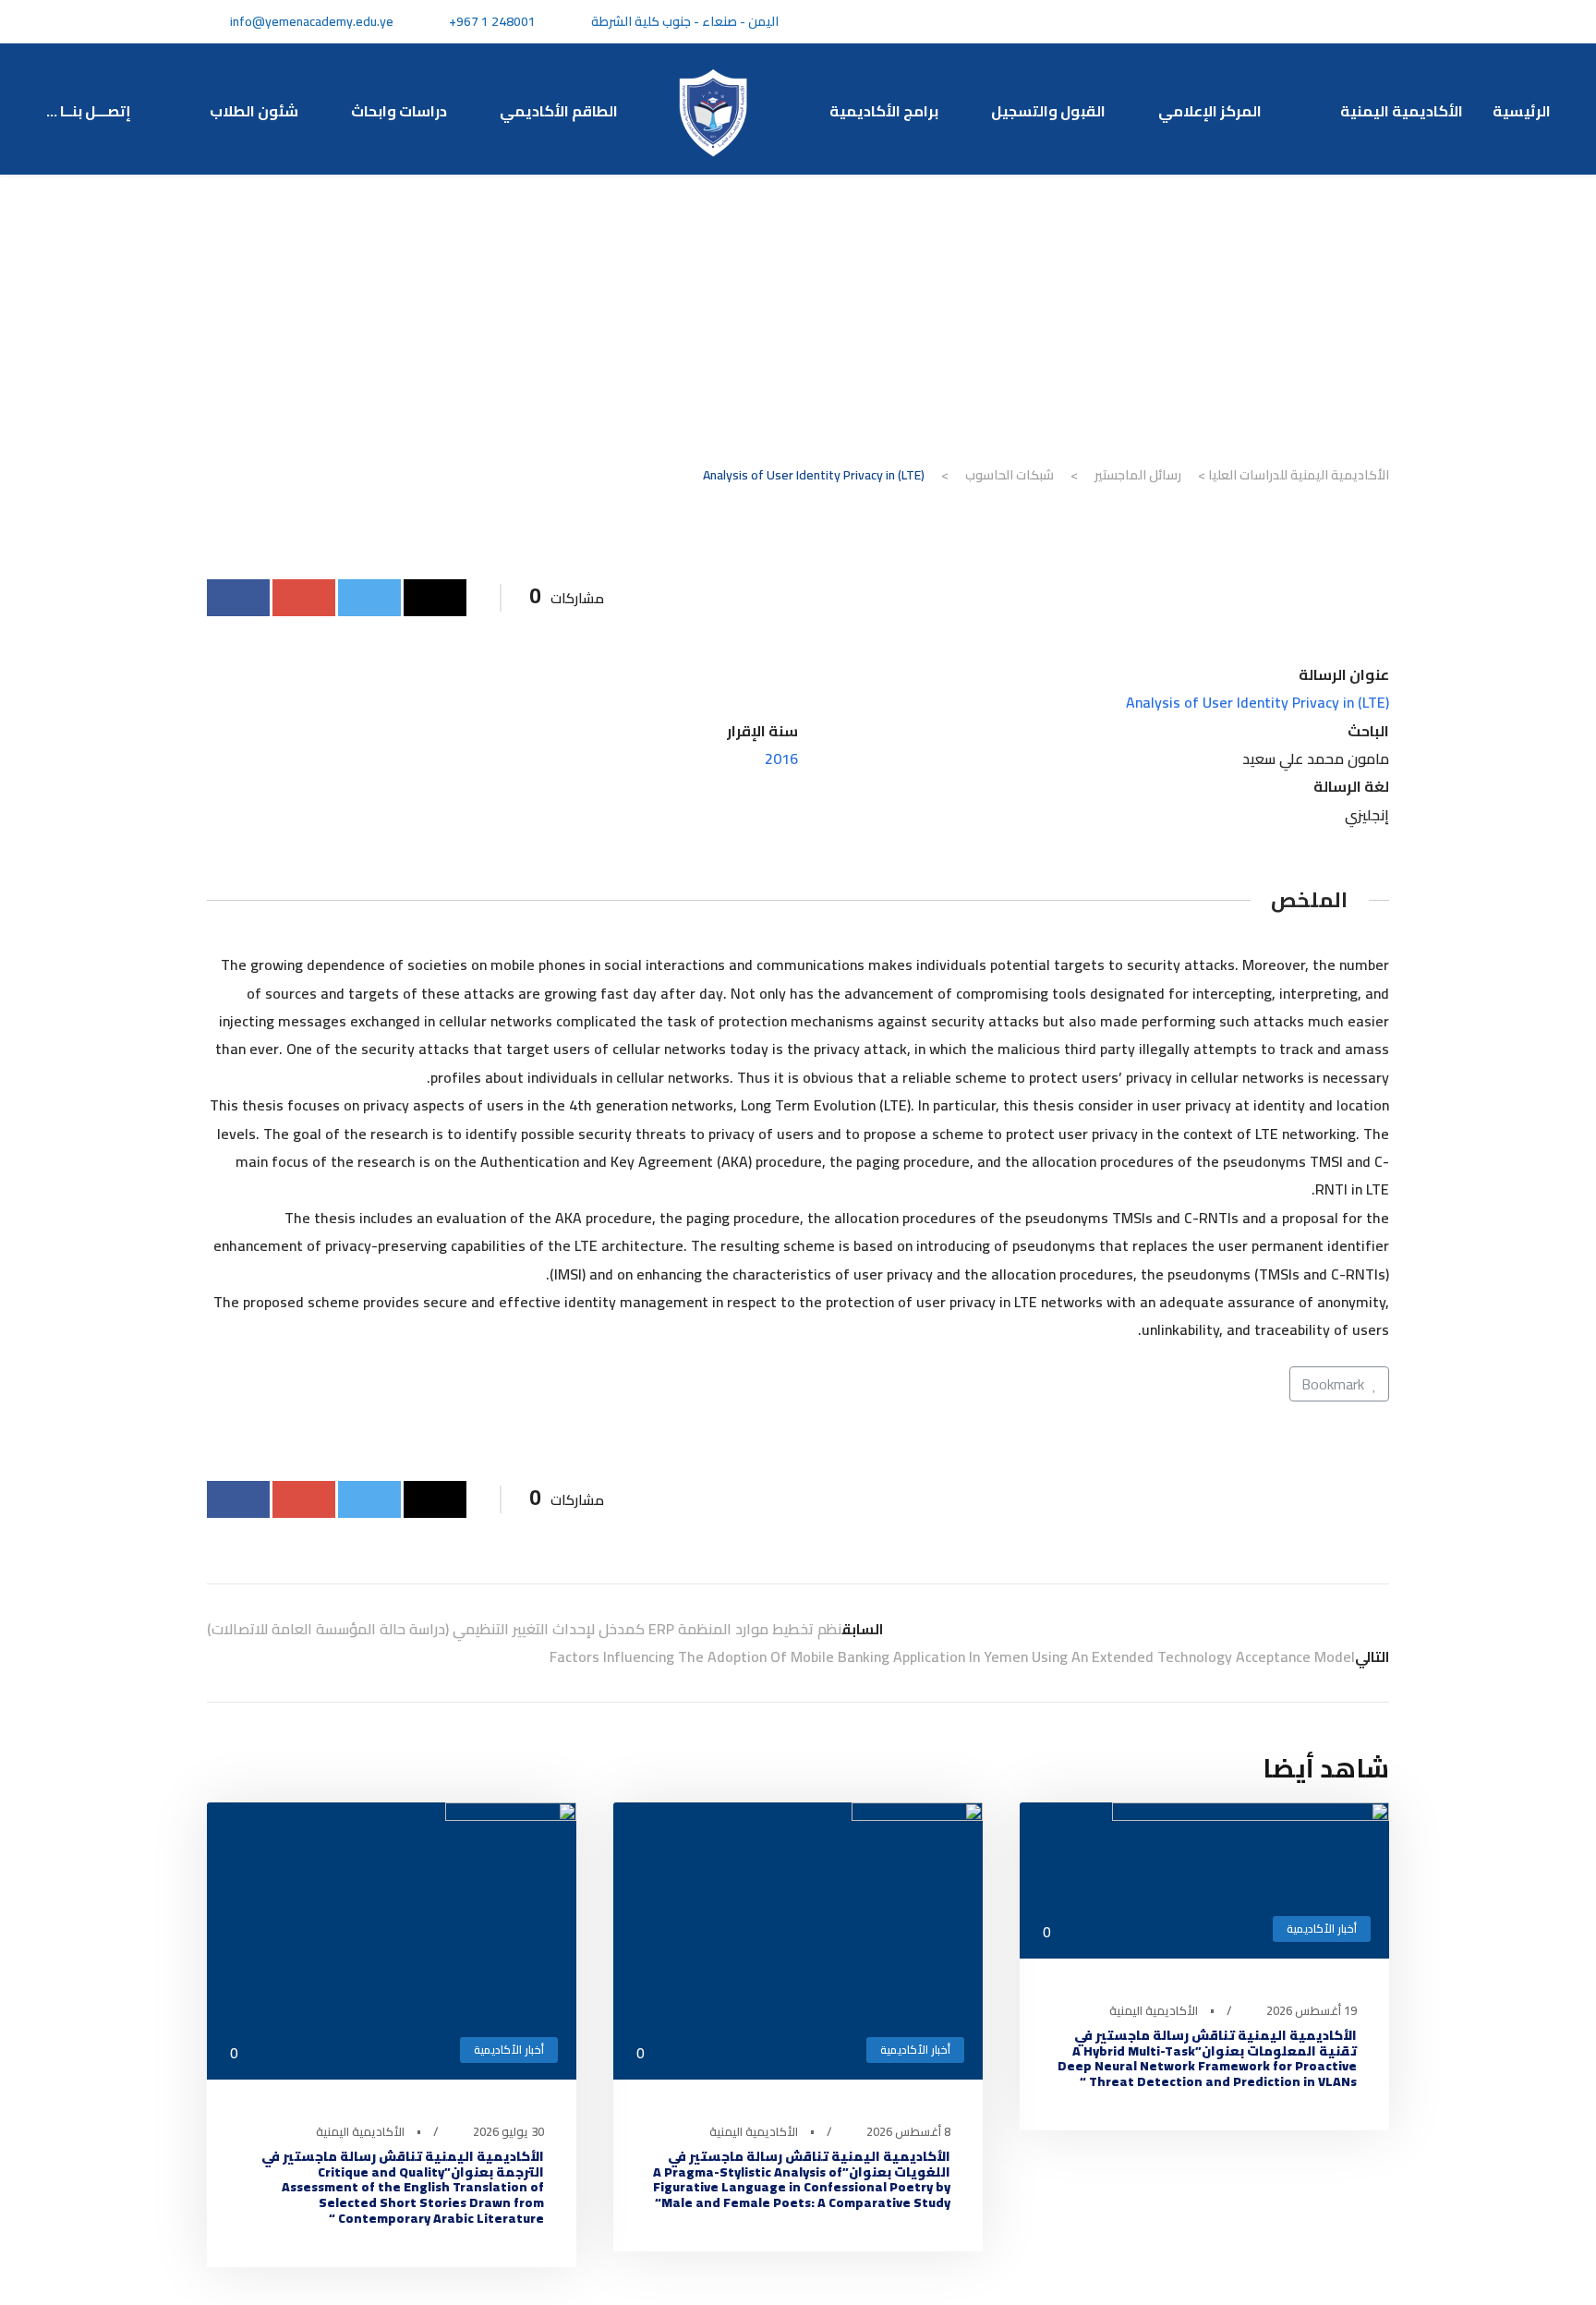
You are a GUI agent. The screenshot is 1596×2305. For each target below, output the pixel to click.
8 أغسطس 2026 (908, 2131)
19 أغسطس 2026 (1312, 2010)
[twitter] (1328, 21)
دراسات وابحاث (399, 111)
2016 (781, 758)
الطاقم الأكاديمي (559, 111)
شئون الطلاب (254, 111)
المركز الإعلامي (1213, 111)
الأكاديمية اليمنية (1402, 111)
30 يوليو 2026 (508, 2131)
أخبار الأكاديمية (1322, 1929)
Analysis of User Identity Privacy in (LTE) (1257, 702)
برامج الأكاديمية (884, 111)
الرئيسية (1522, 111)
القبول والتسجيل (1048, 111)
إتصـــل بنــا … (91, 111)
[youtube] (1294, 21)
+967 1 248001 (492, 21)
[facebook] (1361, 21)
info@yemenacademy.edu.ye (312, 21)
